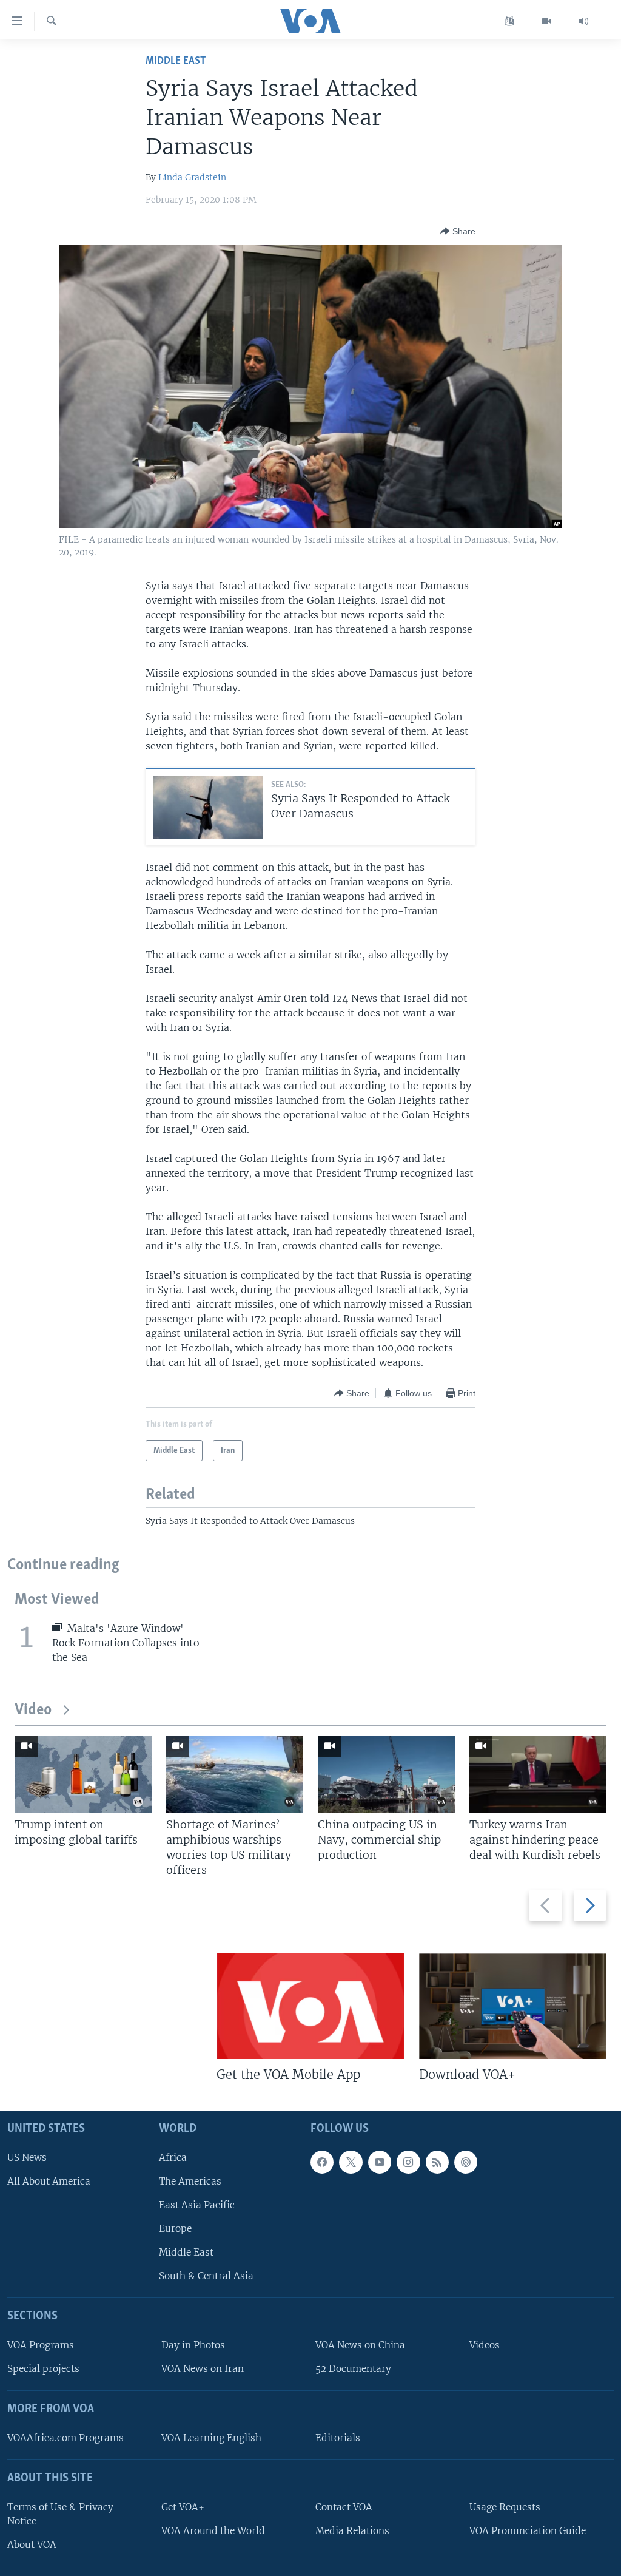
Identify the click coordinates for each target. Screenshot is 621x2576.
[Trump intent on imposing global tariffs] (83, 1774)
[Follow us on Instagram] (408, 2162)
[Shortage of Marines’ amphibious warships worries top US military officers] (235, 1774)
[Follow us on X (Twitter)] (351, 2162)
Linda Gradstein (192, 177)
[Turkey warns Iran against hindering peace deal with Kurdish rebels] (538, 1774)
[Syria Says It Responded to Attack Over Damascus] (208, 807)
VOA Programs (41, 2345)
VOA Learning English (211, 2438)
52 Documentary (353, 2369)
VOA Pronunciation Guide (528, 2531)
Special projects (43, 2369)
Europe (175, 2229)
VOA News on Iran (203, 2369)
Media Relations (352, 2531)
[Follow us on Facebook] (322, 2162)
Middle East (176, 61)
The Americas (190, 2181)
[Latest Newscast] (583, 21)
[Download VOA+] (513, 2006)
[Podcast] (466, 2162)
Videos (485, 2345)
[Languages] (510, 21)
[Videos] (547, 21)
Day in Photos (193, 2345)
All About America (49, 2181)
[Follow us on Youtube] (380, 2162)
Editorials (338, 2438)
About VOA (32, 2545)
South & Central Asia (206, 2276)
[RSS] (437, 2162)
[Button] (458, 231)
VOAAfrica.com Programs (65, 2438)
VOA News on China (360, 2345)
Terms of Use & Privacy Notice (60, 2514)
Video (33, 1710)
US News (27, 2158)
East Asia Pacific (197, 2205)
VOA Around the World (213, 2531)
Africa (173, 2158)
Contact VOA (344, 2507)
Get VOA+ (183, 2507)
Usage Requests (505, 2507)
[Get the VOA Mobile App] (310, 2006)
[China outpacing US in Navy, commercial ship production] (386, 1774)
